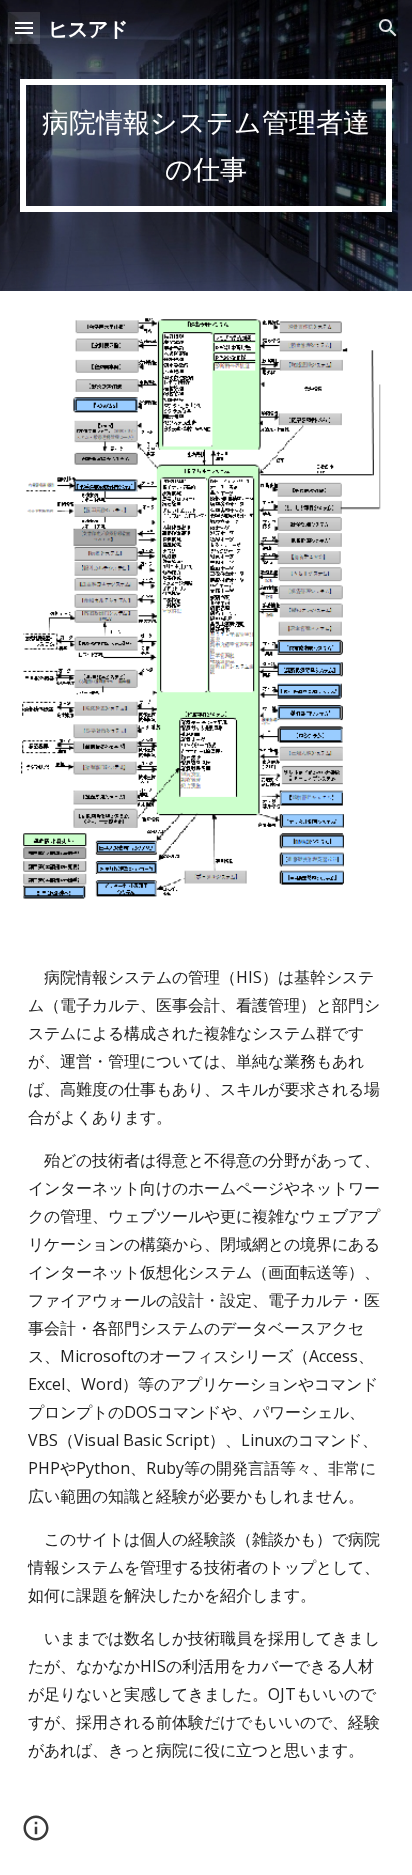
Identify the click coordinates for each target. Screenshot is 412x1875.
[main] (206, 145)
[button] (24, 27)
